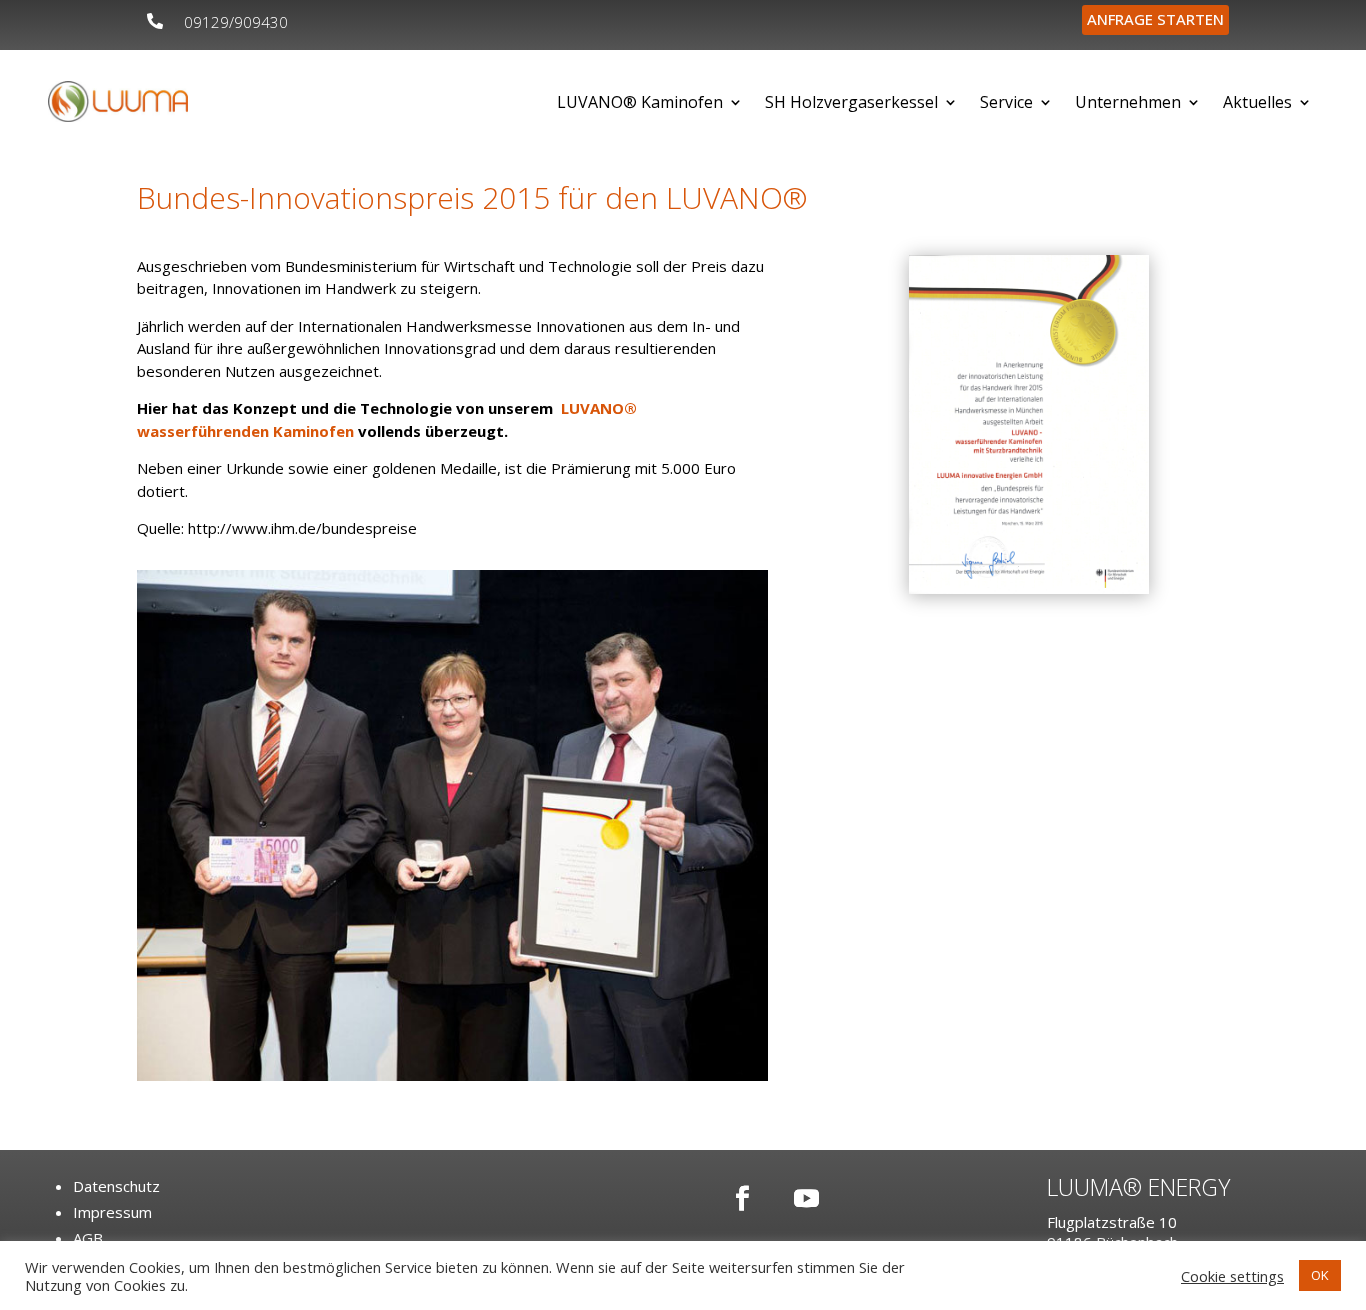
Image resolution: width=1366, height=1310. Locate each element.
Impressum (112, 1212)
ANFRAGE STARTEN (1155, 19)
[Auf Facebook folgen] (742, 1198)
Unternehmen (1128, 102)
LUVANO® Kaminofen (640, 102)
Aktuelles (1257, 102)
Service (1006, 102)
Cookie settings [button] (1232, 1276)
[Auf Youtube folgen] (806, 1198)
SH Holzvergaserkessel (851, 102)
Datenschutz (116, 1186)
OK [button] (1320, 1275)
